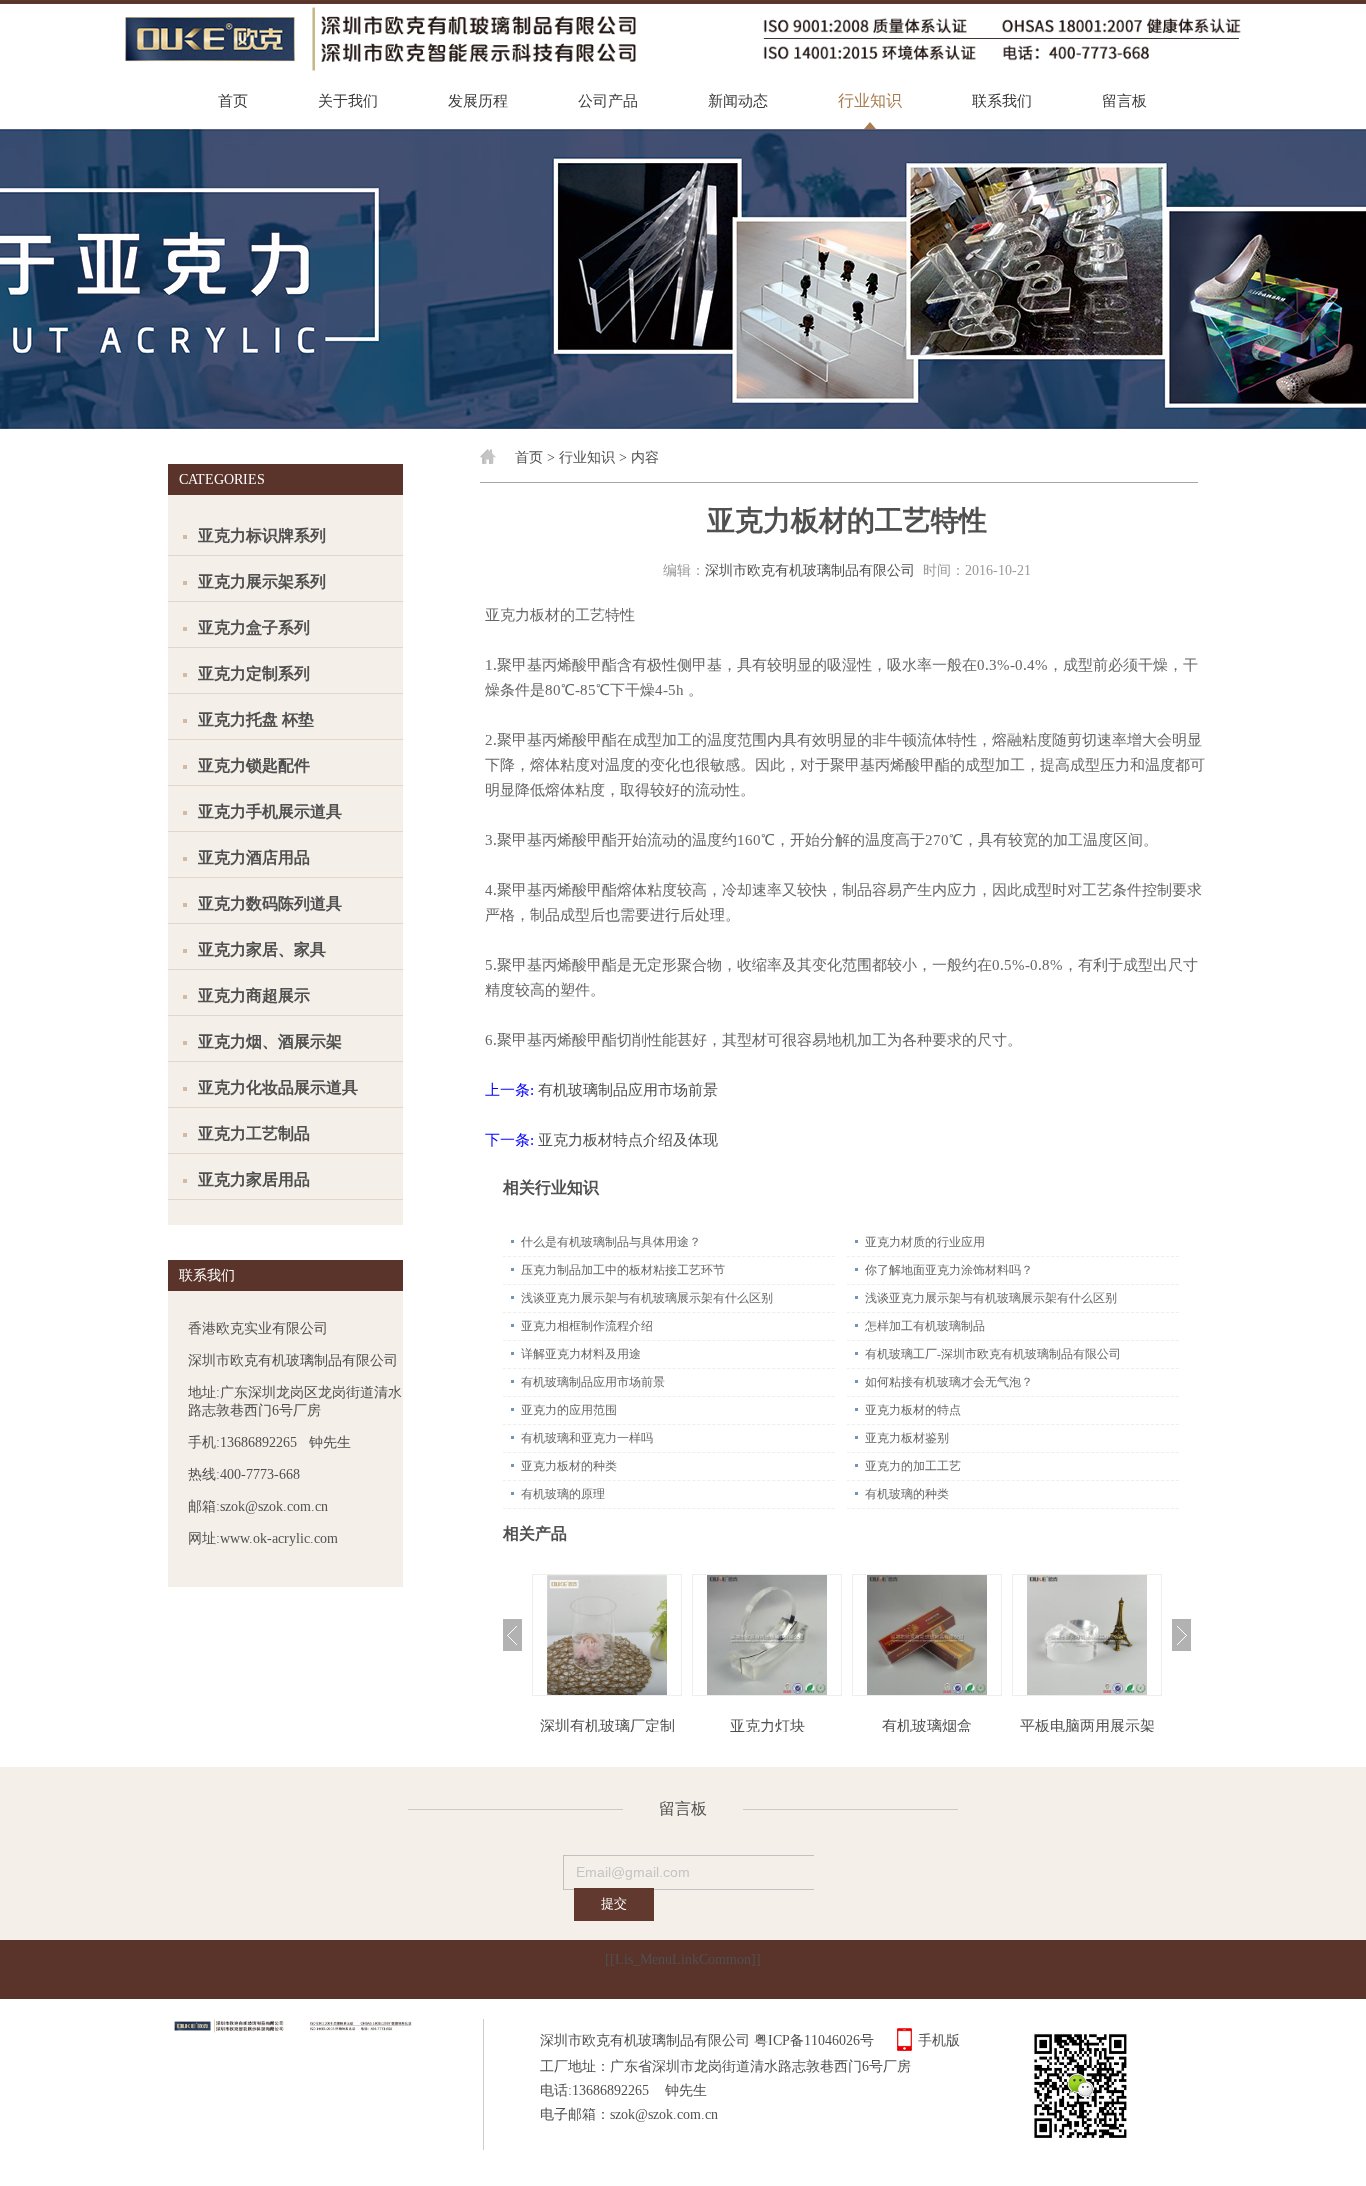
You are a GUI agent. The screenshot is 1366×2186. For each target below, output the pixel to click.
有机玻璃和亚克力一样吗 (587, 1438)
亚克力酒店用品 (254, 857)
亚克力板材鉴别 (907, 1438)
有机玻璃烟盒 (927, 1726)
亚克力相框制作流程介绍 (587, 1326)
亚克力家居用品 (254, 1179)
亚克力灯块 (767, 1726)
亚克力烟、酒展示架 (270, 1041)
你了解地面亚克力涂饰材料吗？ (949, 1270)
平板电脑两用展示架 (1087, 1726)
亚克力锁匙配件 (254, 765)
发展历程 (478, 101)
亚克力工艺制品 (254, 1133)
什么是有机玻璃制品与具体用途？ (611, 1242)
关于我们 (348, 101)
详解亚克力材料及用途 (581, 1354)
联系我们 (1002, 101)
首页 (233, 101)
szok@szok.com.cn (664, 2114)
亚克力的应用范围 (569, 1410)
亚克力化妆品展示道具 (278, 1087)
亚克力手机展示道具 (270, 811)
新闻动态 (738, 101)
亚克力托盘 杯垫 (256, 719)
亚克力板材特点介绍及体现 (628, 1140)
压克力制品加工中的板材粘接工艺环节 (623, 1270)
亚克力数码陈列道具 (270, 903)
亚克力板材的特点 (913, 1410)
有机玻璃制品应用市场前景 (628, 1090)
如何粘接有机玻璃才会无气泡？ (949, 1382)
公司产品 (608, 101)
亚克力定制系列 (254, 673)
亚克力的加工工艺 (913, 1466)
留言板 (1124, 101)
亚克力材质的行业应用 (925, 1242)
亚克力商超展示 (254, 995)
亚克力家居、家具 (262, 949)
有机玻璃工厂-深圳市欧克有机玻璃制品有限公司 (993, 1354)
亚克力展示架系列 (262, 581)
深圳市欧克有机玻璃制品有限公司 (810, 570)
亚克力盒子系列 (254, 627)
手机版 (939, 2040)
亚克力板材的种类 (569, 1466)
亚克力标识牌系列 (262, 535)
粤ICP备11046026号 (814, 2040)
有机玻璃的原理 (563, 1494)
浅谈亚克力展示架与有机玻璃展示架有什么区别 (647, 1298)
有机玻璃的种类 (907, 1494)
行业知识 (870, 100)
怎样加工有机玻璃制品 (925, 1326)
